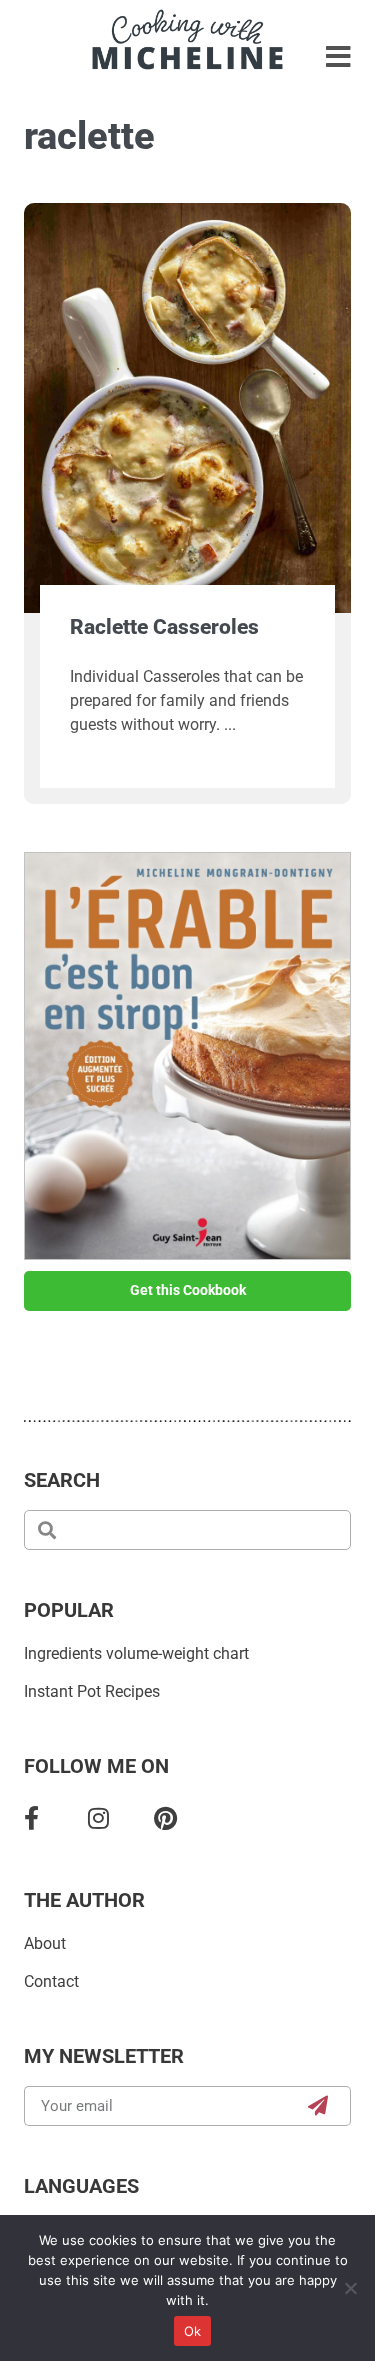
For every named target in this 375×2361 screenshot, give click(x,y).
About (45, 1943)
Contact (51, 1981)
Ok (193, 2331)
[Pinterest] (165, 1817)
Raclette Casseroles (164, 627)
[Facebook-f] (31, 1817)
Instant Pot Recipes (92, 1691)
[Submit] (318, 2106)
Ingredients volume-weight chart (136, 1653)
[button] (338, 57)
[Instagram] (98, 1817)
